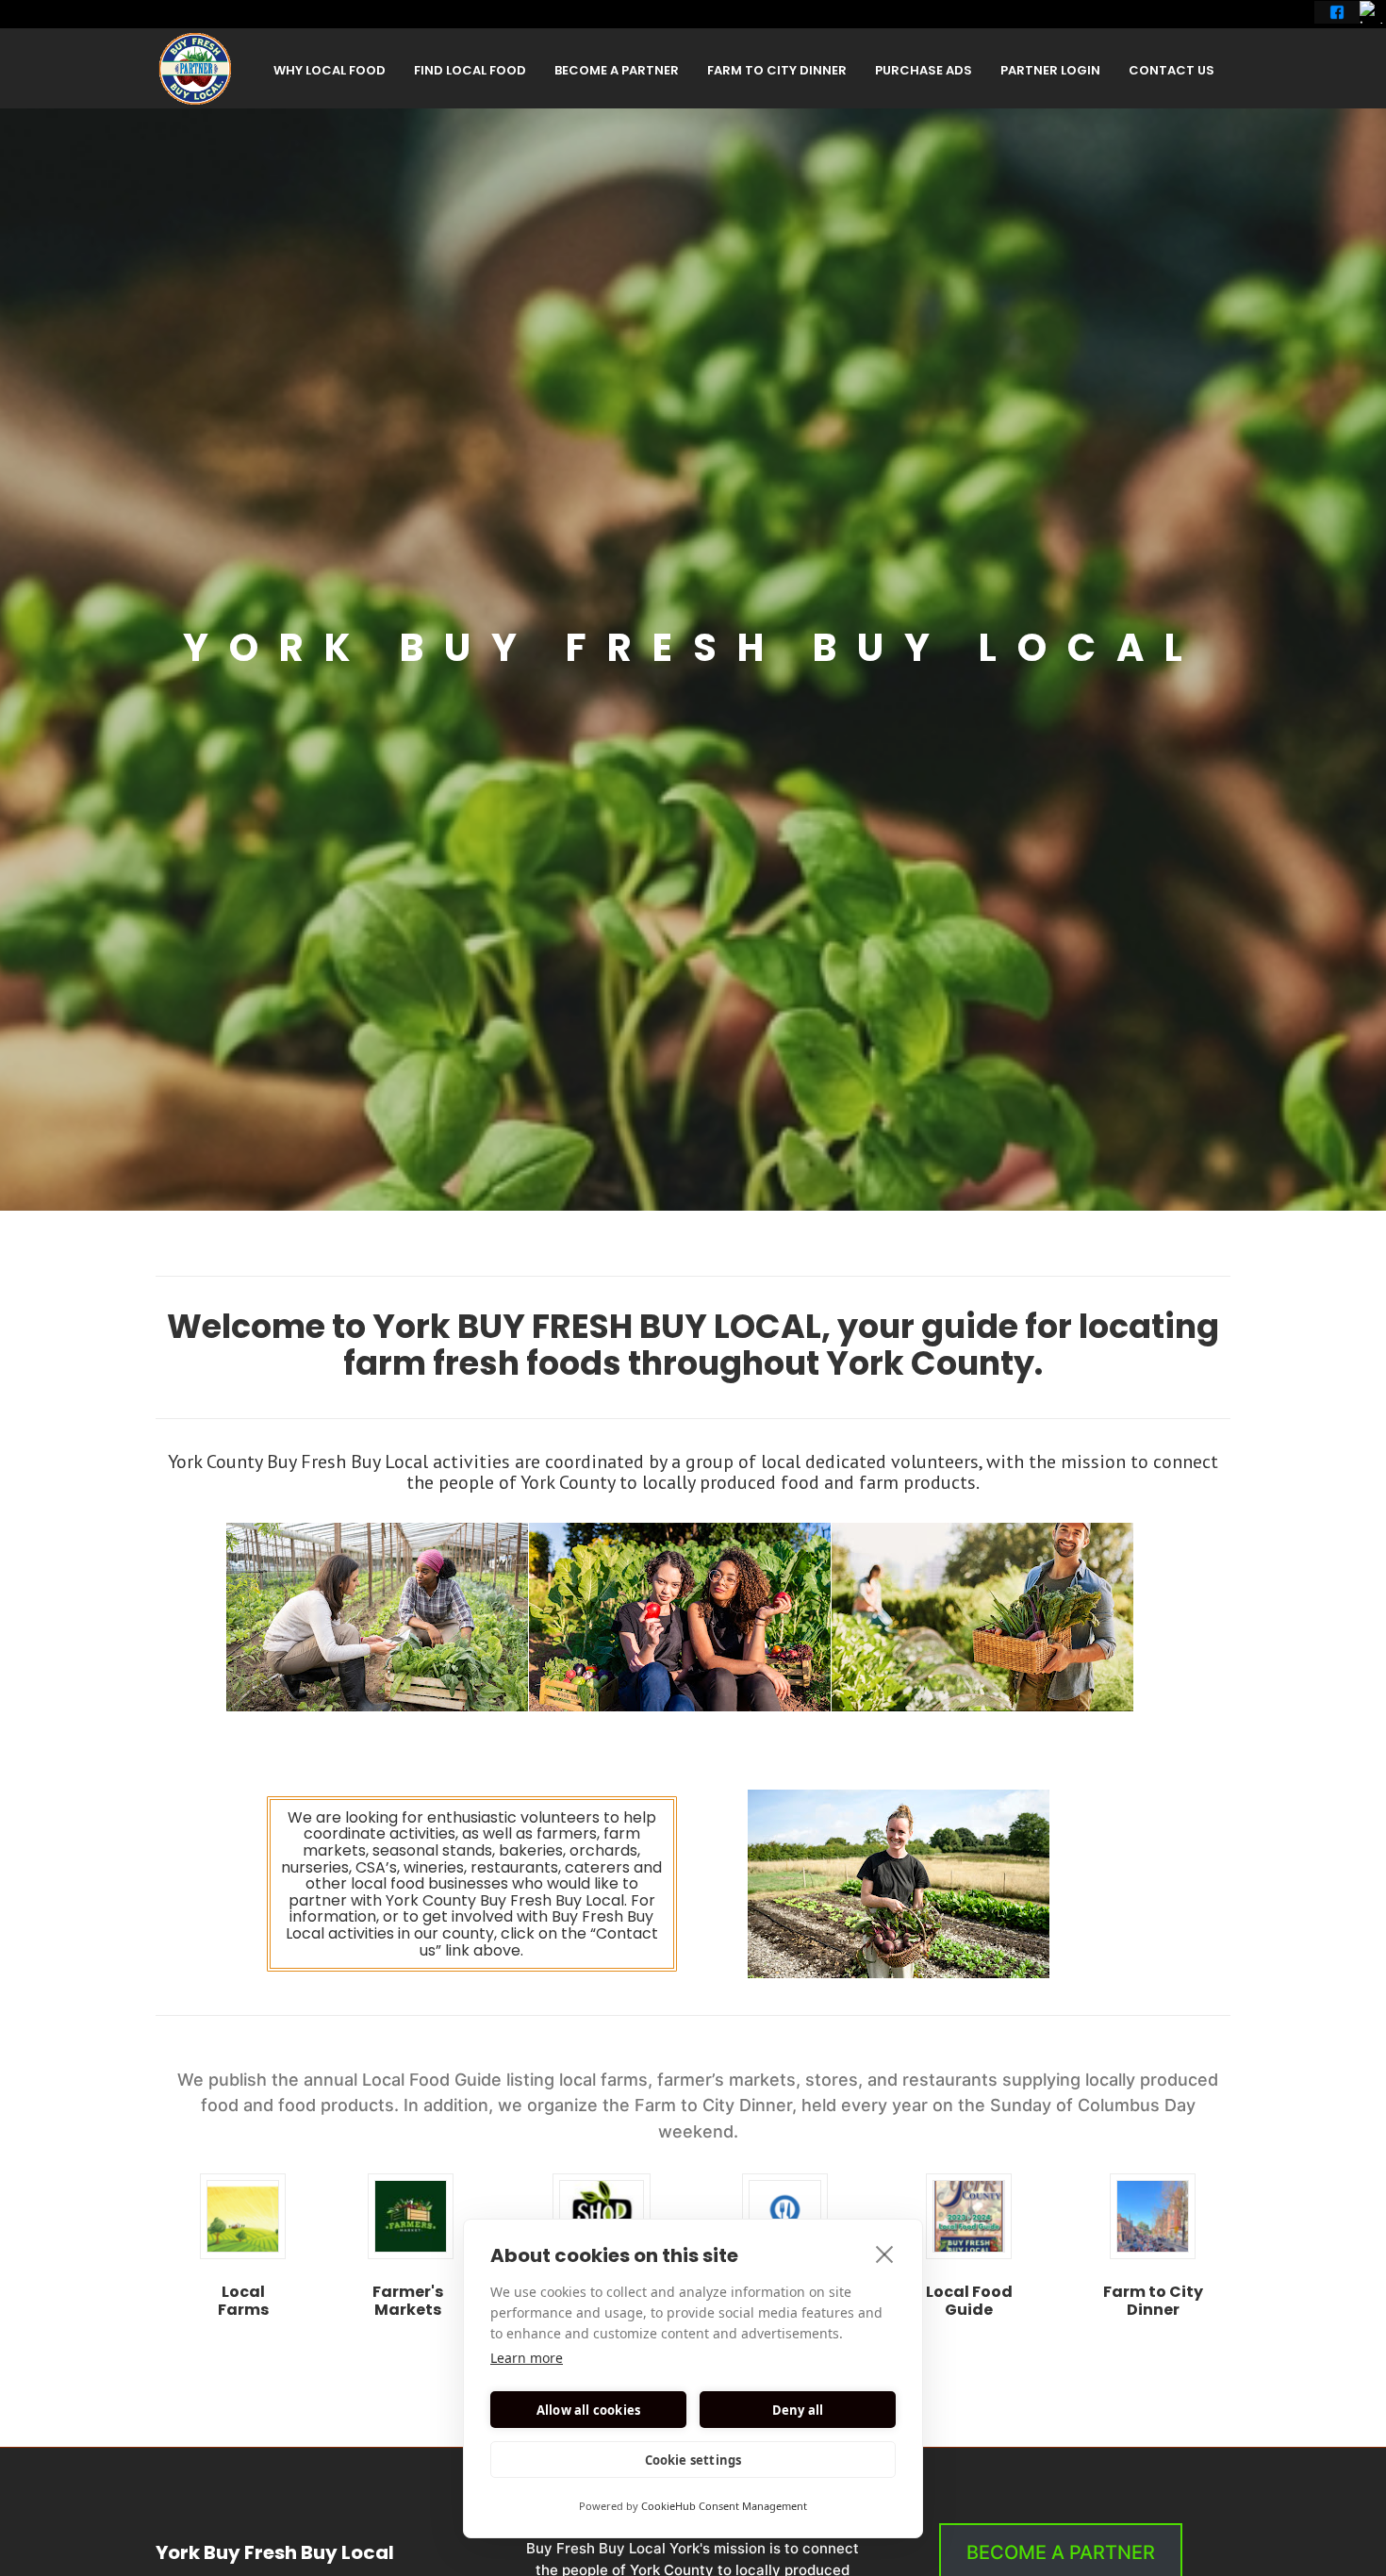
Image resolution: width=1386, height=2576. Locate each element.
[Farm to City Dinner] (1153, 2216)
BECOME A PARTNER (617, 70)
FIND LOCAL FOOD (470, 70)
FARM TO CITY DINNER (777, 70)
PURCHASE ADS (924, 70)
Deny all (798, 2410)
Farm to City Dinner (1153, 2301)
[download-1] (602, 2216)
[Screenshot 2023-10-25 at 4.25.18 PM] (969, 2216)
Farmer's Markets (408, 2301)
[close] (885, 2254)
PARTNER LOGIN (1050, 70)
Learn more (527, 2358)
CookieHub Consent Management (724, 2506)
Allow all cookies (588, 2410)
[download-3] (411, 2216)
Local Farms (243, 2301)
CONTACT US (1171, 70)
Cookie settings (693, 2460)
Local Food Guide (969, 2301)
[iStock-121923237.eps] (243, 2216)
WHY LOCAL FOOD (330, 70)
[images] (785, 2216)
